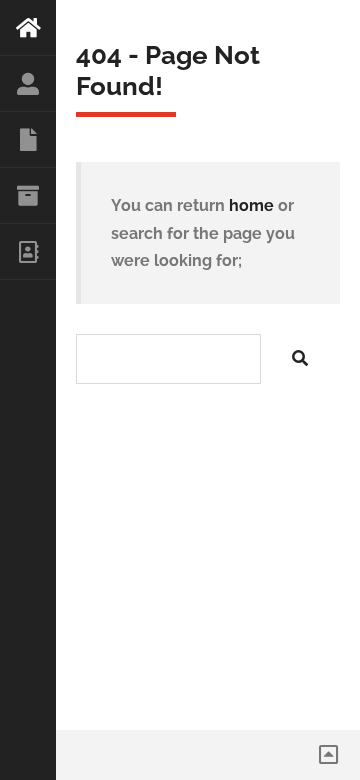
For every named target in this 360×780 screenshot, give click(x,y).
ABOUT (28, 84)
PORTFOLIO (28, 196)
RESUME (28, 140)
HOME (28, 28)
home (251, 205)
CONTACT (28, 252)
